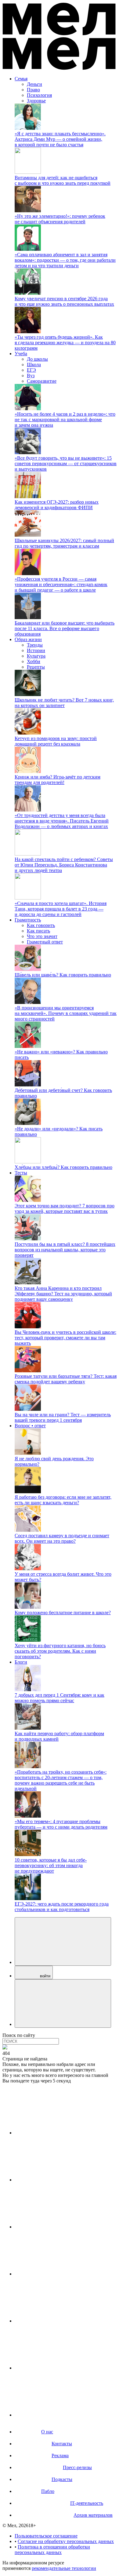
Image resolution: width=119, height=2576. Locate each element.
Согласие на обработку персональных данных (66, 2541)
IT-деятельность (87, 2503)
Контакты (62, 2444)
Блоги (21, 1662)
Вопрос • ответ (30, 1426)
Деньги (34, 84)
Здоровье (36, 101)
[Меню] (63, 2003)
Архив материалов (93, 2515)
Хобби (34, 661)
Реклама (60, 2456)
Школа (34, 365)
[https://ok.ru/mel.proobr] (60, 2368)
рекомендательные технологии (64, 2568)
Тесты (21, 1173)
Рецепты (36, 667)
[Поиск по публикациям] (63, 1941)
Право (33, 90)
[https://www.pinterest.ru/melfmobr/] (60, 2321)
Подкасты (62, 2479)
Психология (39, 95)
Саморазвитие (42, 381)
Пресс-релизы (77, 2467)
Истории (36, 650)
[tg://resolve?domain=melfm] (60, 2133)
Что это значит (42, 936)
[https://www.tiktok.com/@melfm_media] (60, 2274)
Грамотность (28, 920)
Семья (21, 79)
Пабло (48, 2491)
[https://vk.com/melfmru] (60, 2227)
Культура (36, 656)
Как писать (38, 931)
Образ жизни (28, 639)
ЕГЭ (31, 370)
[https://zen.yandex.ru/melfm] (60, 2180)
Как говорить (41, 925)
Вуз (31, 376)
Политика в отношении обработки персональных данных (52, 2550)
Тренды (35, 645)
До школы (37, 359)
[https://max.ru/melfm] (60, 2415)
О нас (47, 2432)
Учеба (21, 354)
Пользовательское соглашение (46, 2536)
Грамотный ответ (45, 942)
